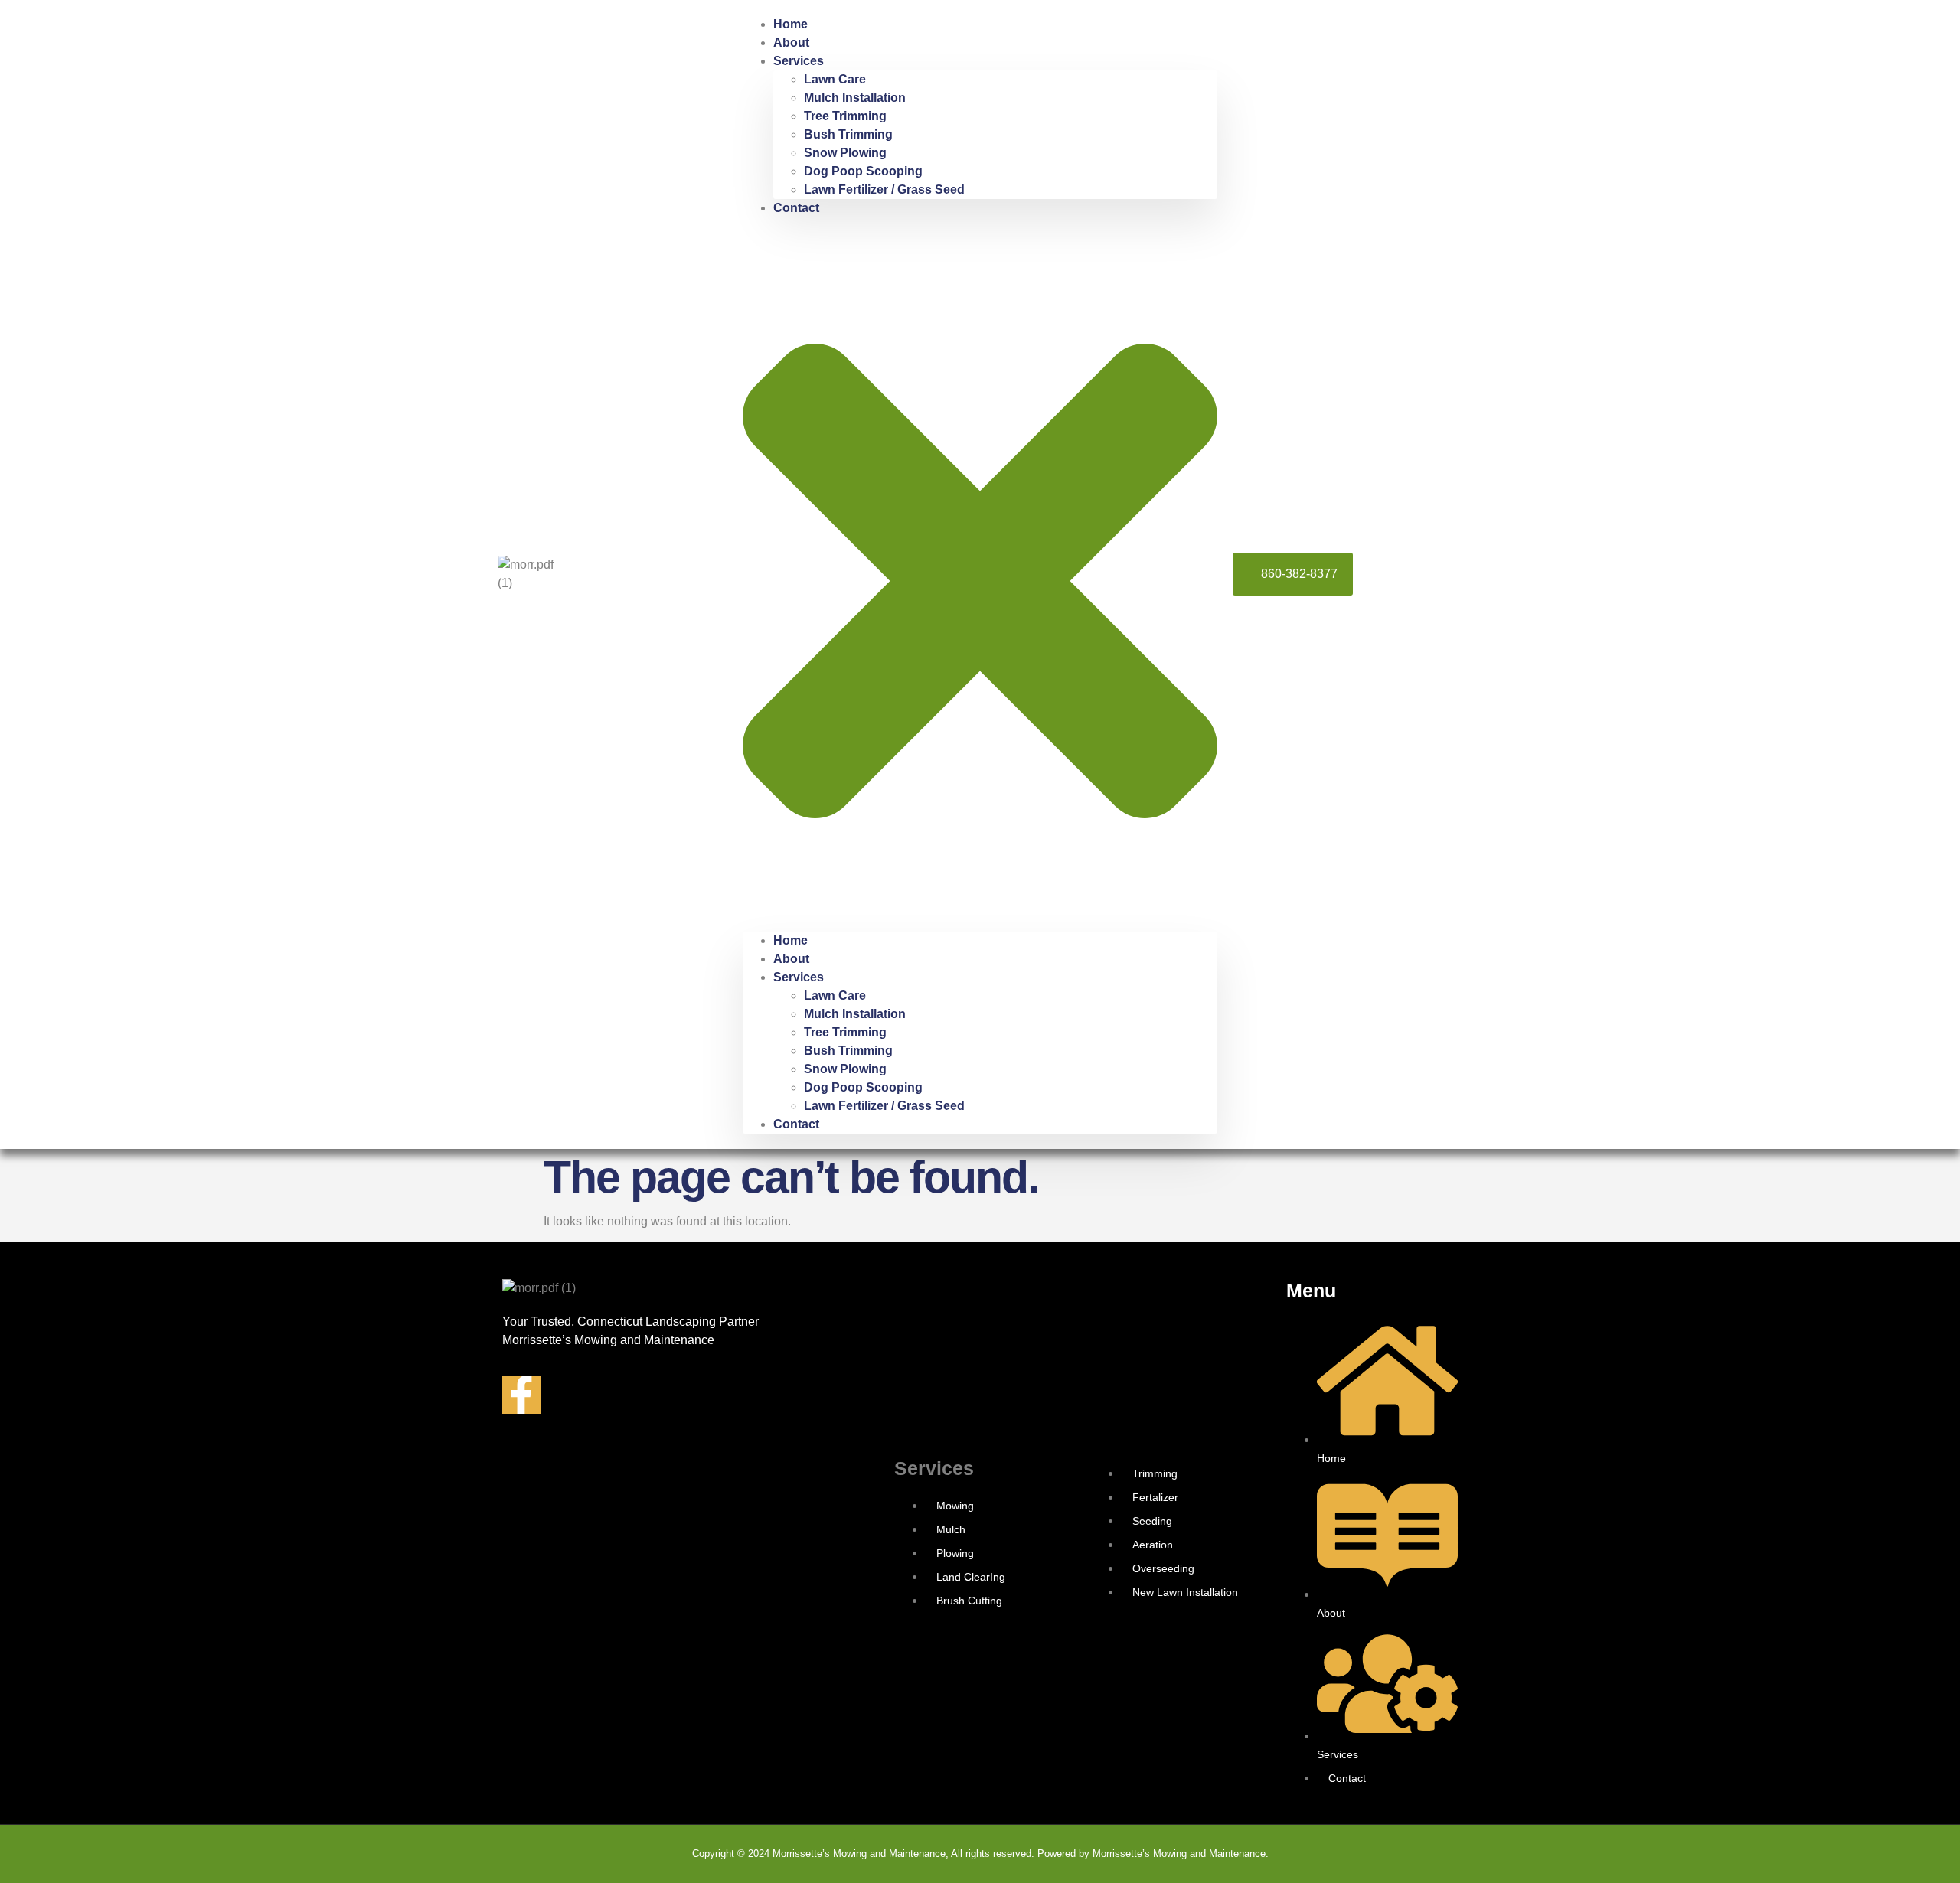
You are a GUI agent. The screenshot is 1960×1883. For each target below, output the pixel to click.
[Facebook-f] (521, 1395)
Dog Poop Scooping (863, 171)
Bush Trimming (848, 134)
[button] (980, 574)
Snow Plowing (845, 153)
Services (799, 61)
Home (791, 24)
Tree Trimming (845, 116)
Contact (796, 208)
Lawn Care (835, 79)
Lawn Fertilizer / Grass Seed (884, 189)
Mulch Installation (855, 98)
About (791, 42)
